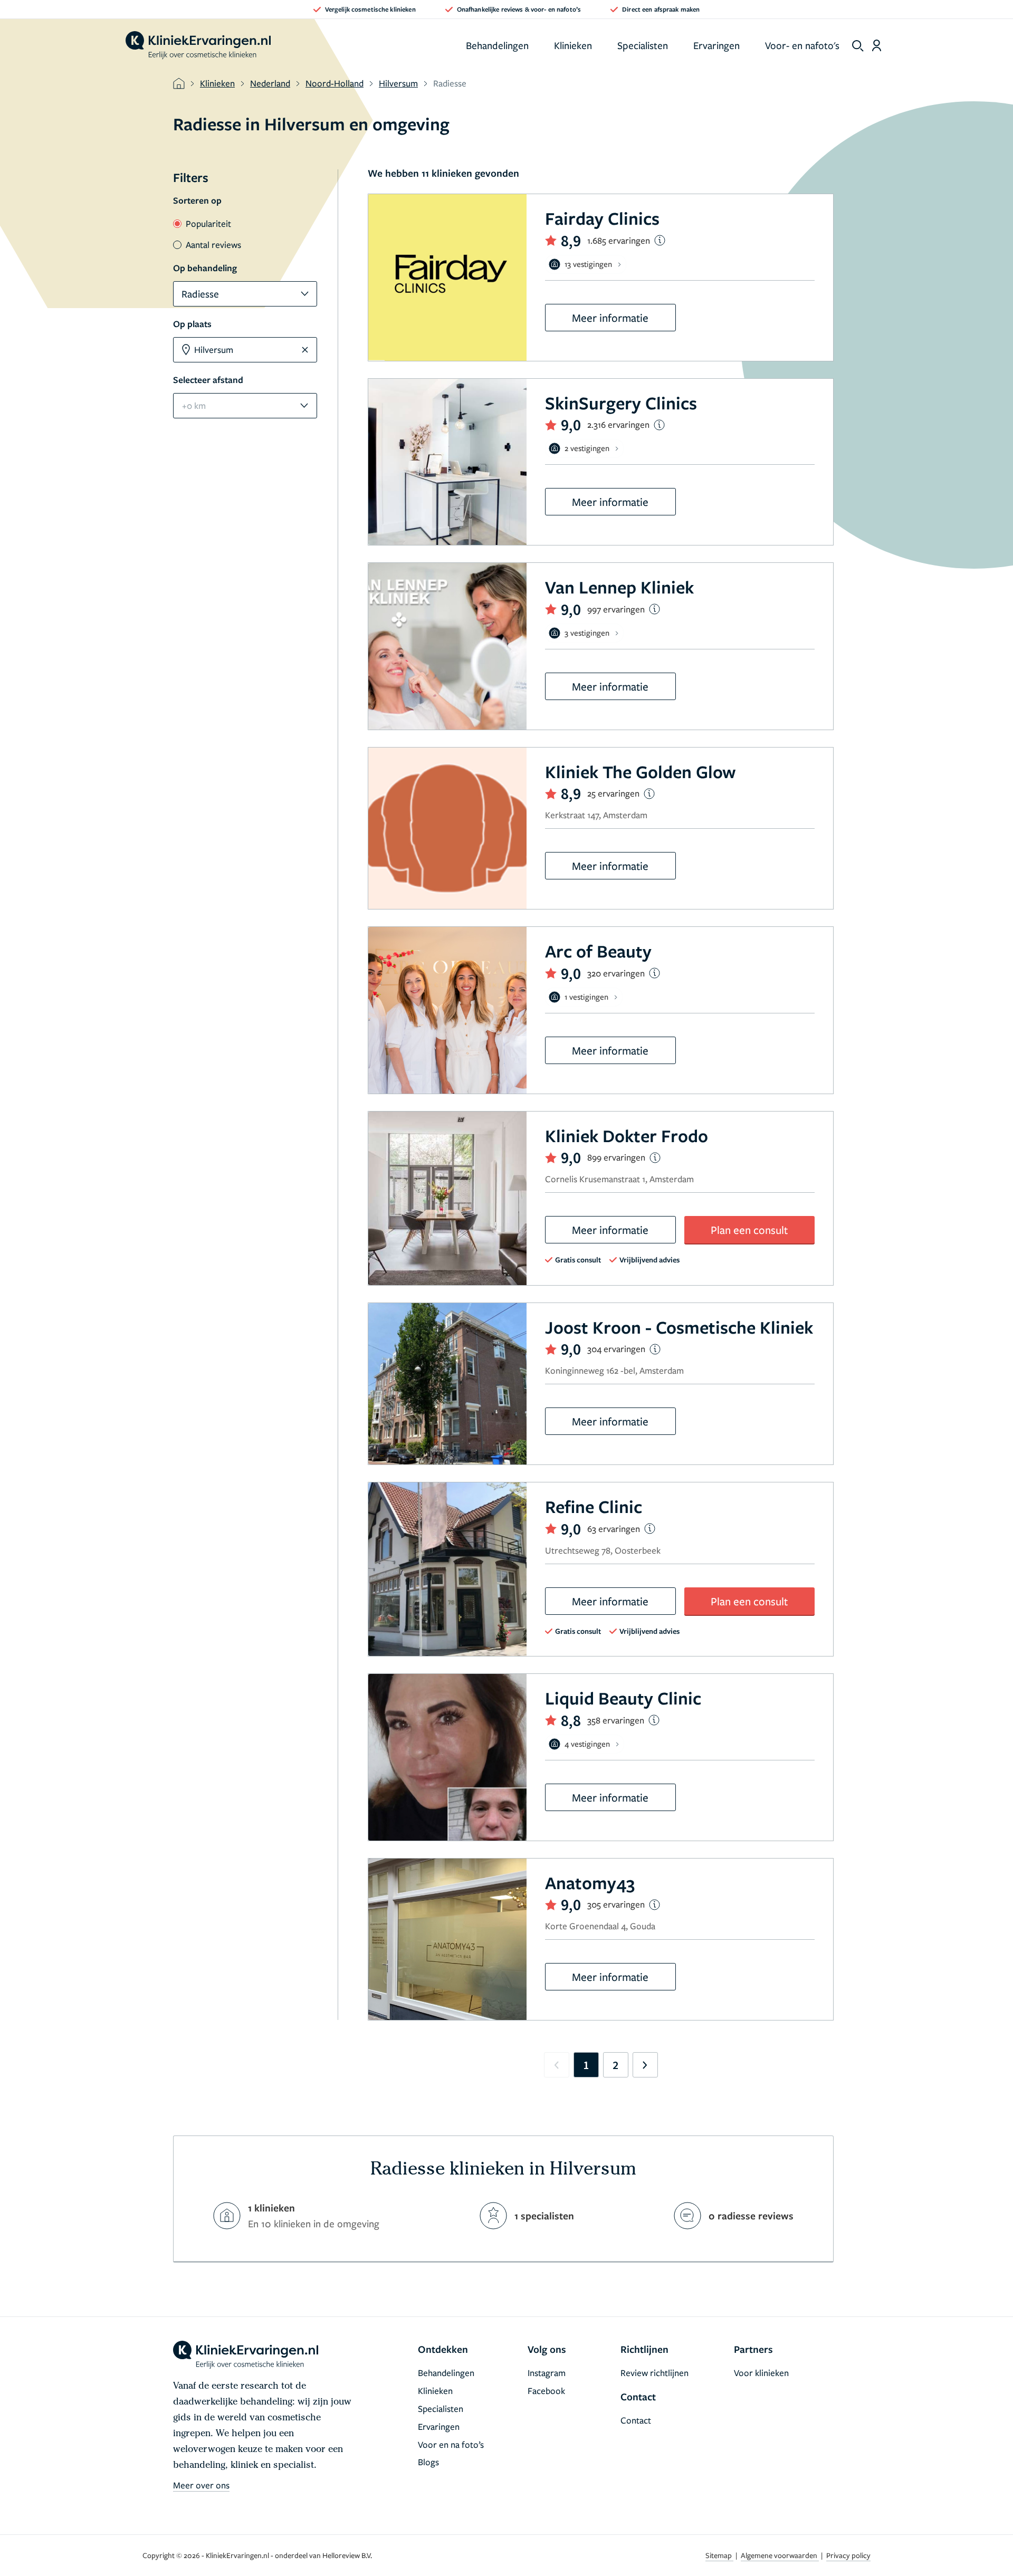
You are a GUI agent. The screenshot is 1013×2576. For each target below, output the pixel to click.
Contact (636, 2420)
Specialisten (643, 45)
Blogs (428, 2462)
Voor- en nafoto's (802, 45)
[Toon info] (660, 240)
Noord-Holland (335, 83)
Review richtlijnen (654, 2373)
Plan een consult (749, 1230)
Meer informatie (610, 318)
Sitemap (719, 2555)
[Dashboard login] (877, 45)
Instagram (547, 2373)
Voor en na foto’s (451, 2444)
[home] (198, 45)
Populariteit (208, 223)
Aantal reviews (213, 245)
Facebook (546, 2391)
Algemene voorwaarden (780, 2555)
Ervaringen (716, 45)
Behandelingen (497, 45)
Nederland (270, 83)
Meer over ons (201, 2485)
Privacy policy (848, 2555)
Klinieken (573, 45)
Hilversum (398, 83)
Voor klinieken (761, 2373)
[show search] (858, 46)
